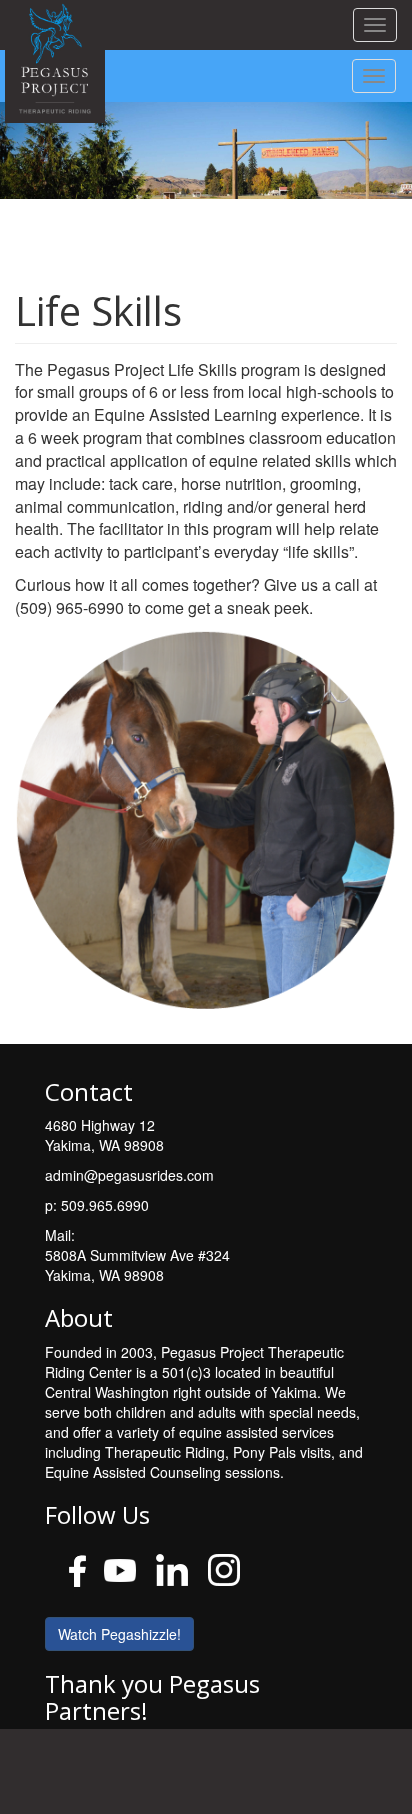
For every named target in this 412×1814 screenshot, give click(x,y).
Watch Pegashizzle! (119, 1634)
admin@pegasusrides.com (129, 1175)
